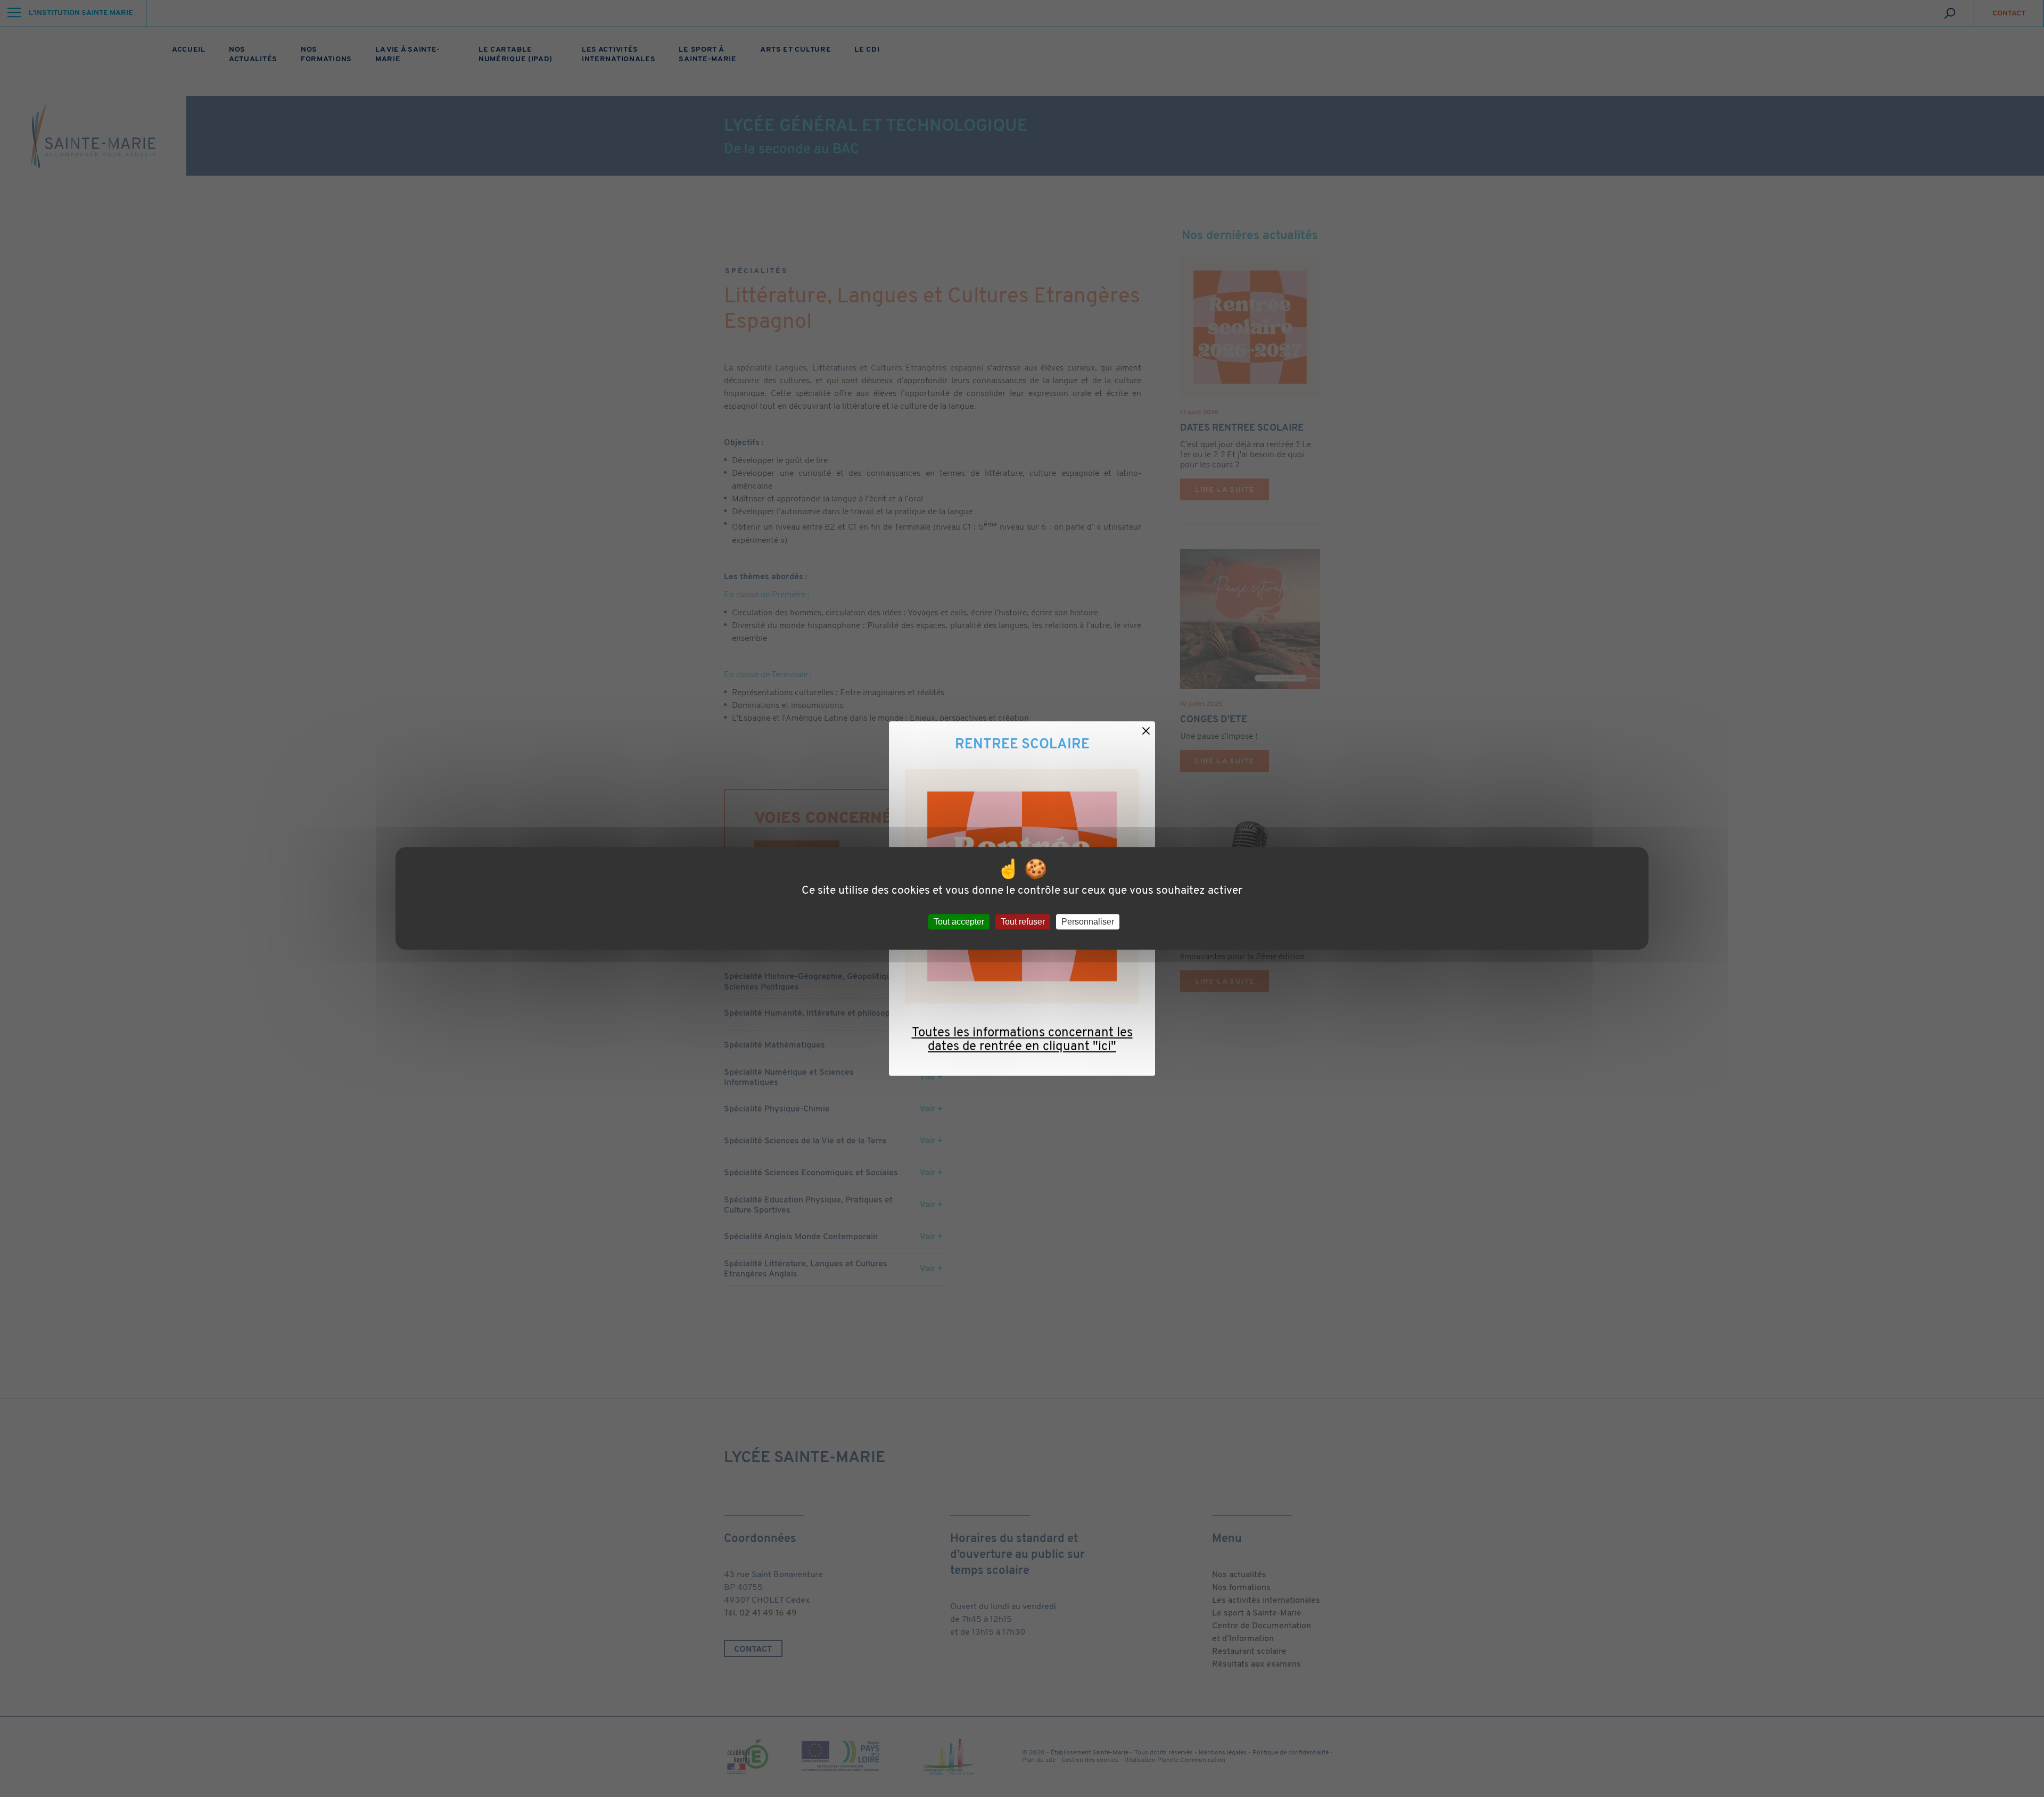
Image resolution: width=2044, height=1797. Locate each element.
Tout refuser (1023, 922)
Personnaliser (1088, 922)
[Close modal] (1146, 730)
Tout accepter (959, 922)
